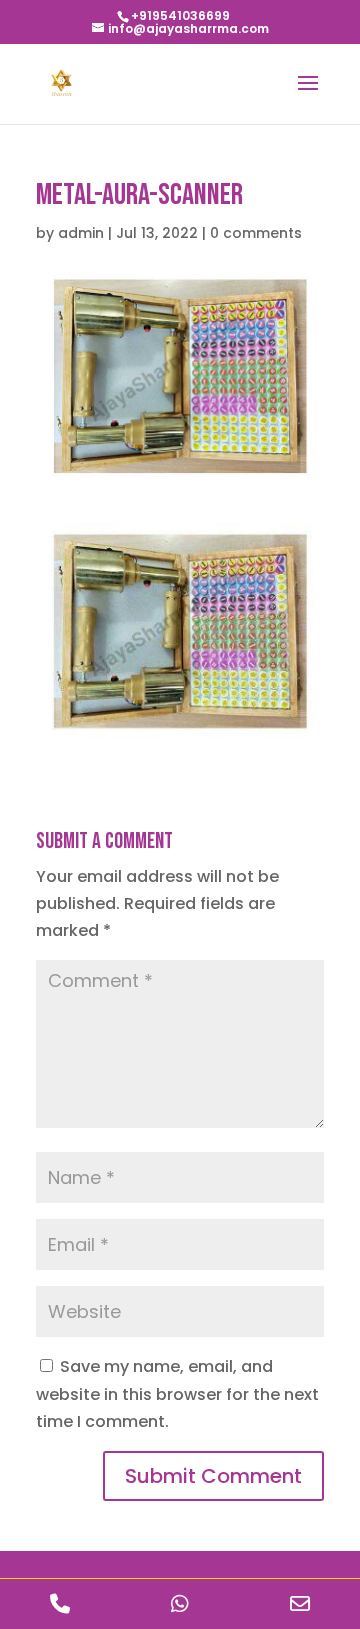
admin (81, 233)
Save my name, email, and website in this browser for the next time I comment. (177, 1393)
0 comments (256, 233)
